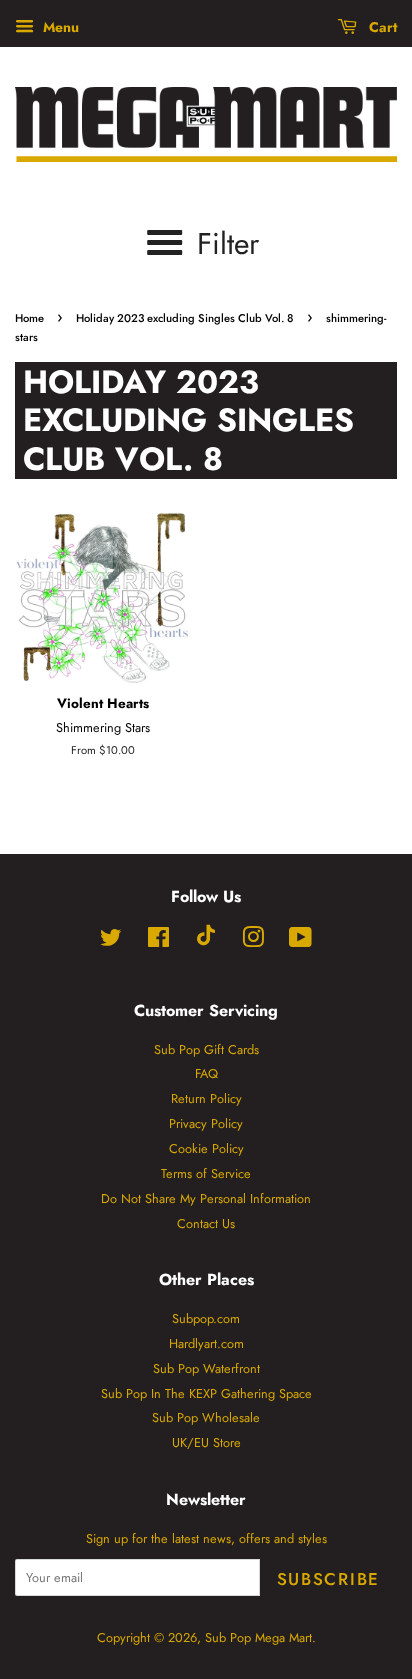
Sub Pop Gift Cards (206, 1049)
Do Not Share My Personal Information (206, 1198)
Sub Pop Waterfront (206, 1368)
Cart (381, 27)
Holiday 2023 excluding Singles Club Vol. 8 (185, 318)
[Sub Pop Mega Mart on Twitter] (111, 941)
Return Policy (206, 1098)
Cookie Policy (206, 1148)
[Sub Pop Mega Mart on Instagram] (253, 941)
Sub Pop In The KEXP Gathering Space (206, 1393)
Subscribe (328, 1579)
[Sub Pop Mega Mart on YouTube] (300, 941)
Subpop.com (206, 1318)
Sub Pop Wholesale (206, 1417)
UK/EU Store (206, 1442)
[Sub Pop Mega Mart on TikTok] (206, 941)
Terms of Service (206, 1173)
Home (29, 318)
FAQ (206, 1073)
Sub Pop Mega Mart (258, 1637)
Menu (59, 27)
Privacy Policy (206, 1123)
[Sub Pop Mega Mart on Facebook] (158, 941)
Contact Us (206, 1223)
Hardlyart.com (206, 1343)
